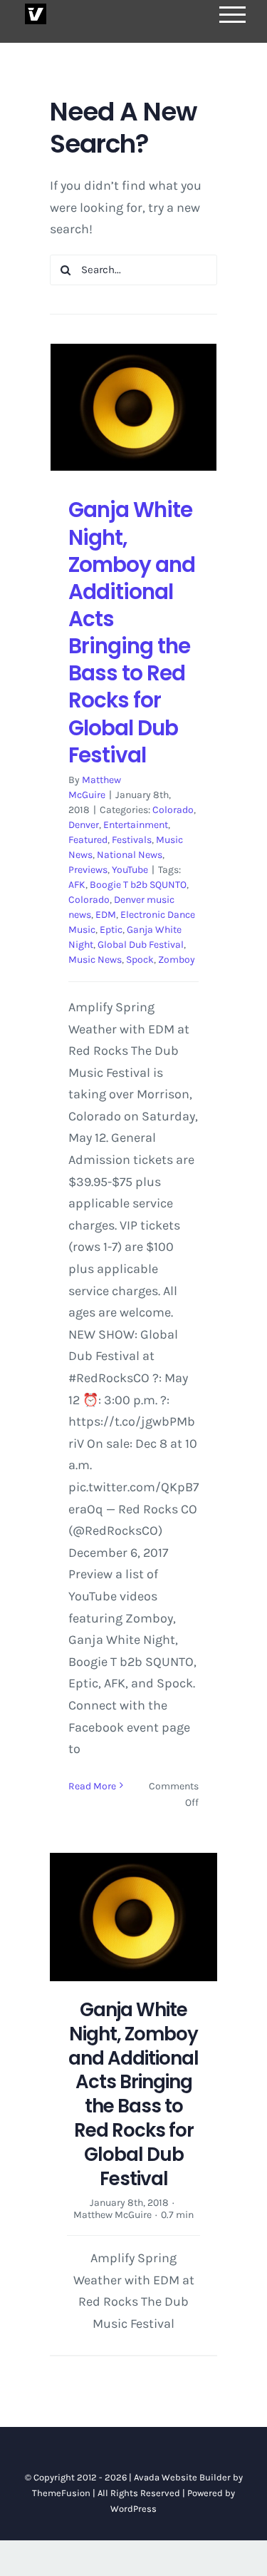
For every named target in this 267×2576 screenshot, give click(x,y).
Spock (140, 960)
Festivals (132, 840)
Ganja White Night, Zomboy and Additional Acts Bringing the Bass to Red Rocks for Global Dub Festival (132, 632)
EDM (106, 915)
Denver (84, 825)
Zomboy (177, 960)
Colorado (173, 810)
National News (130, 855)
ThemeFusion (61, 2493)
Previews (88, 870)
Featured (88, 840)
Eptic (111, 930)
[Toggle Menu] (233, 15)
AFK (77, 885)
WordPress (133, 2509)
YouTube (130, 870)
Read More (92, 1786)
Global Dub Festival (141, 945)
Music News (95, 960)
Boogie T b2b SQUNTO (138, 885)
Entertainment (136, 825)
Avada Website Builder (182, 2477)
